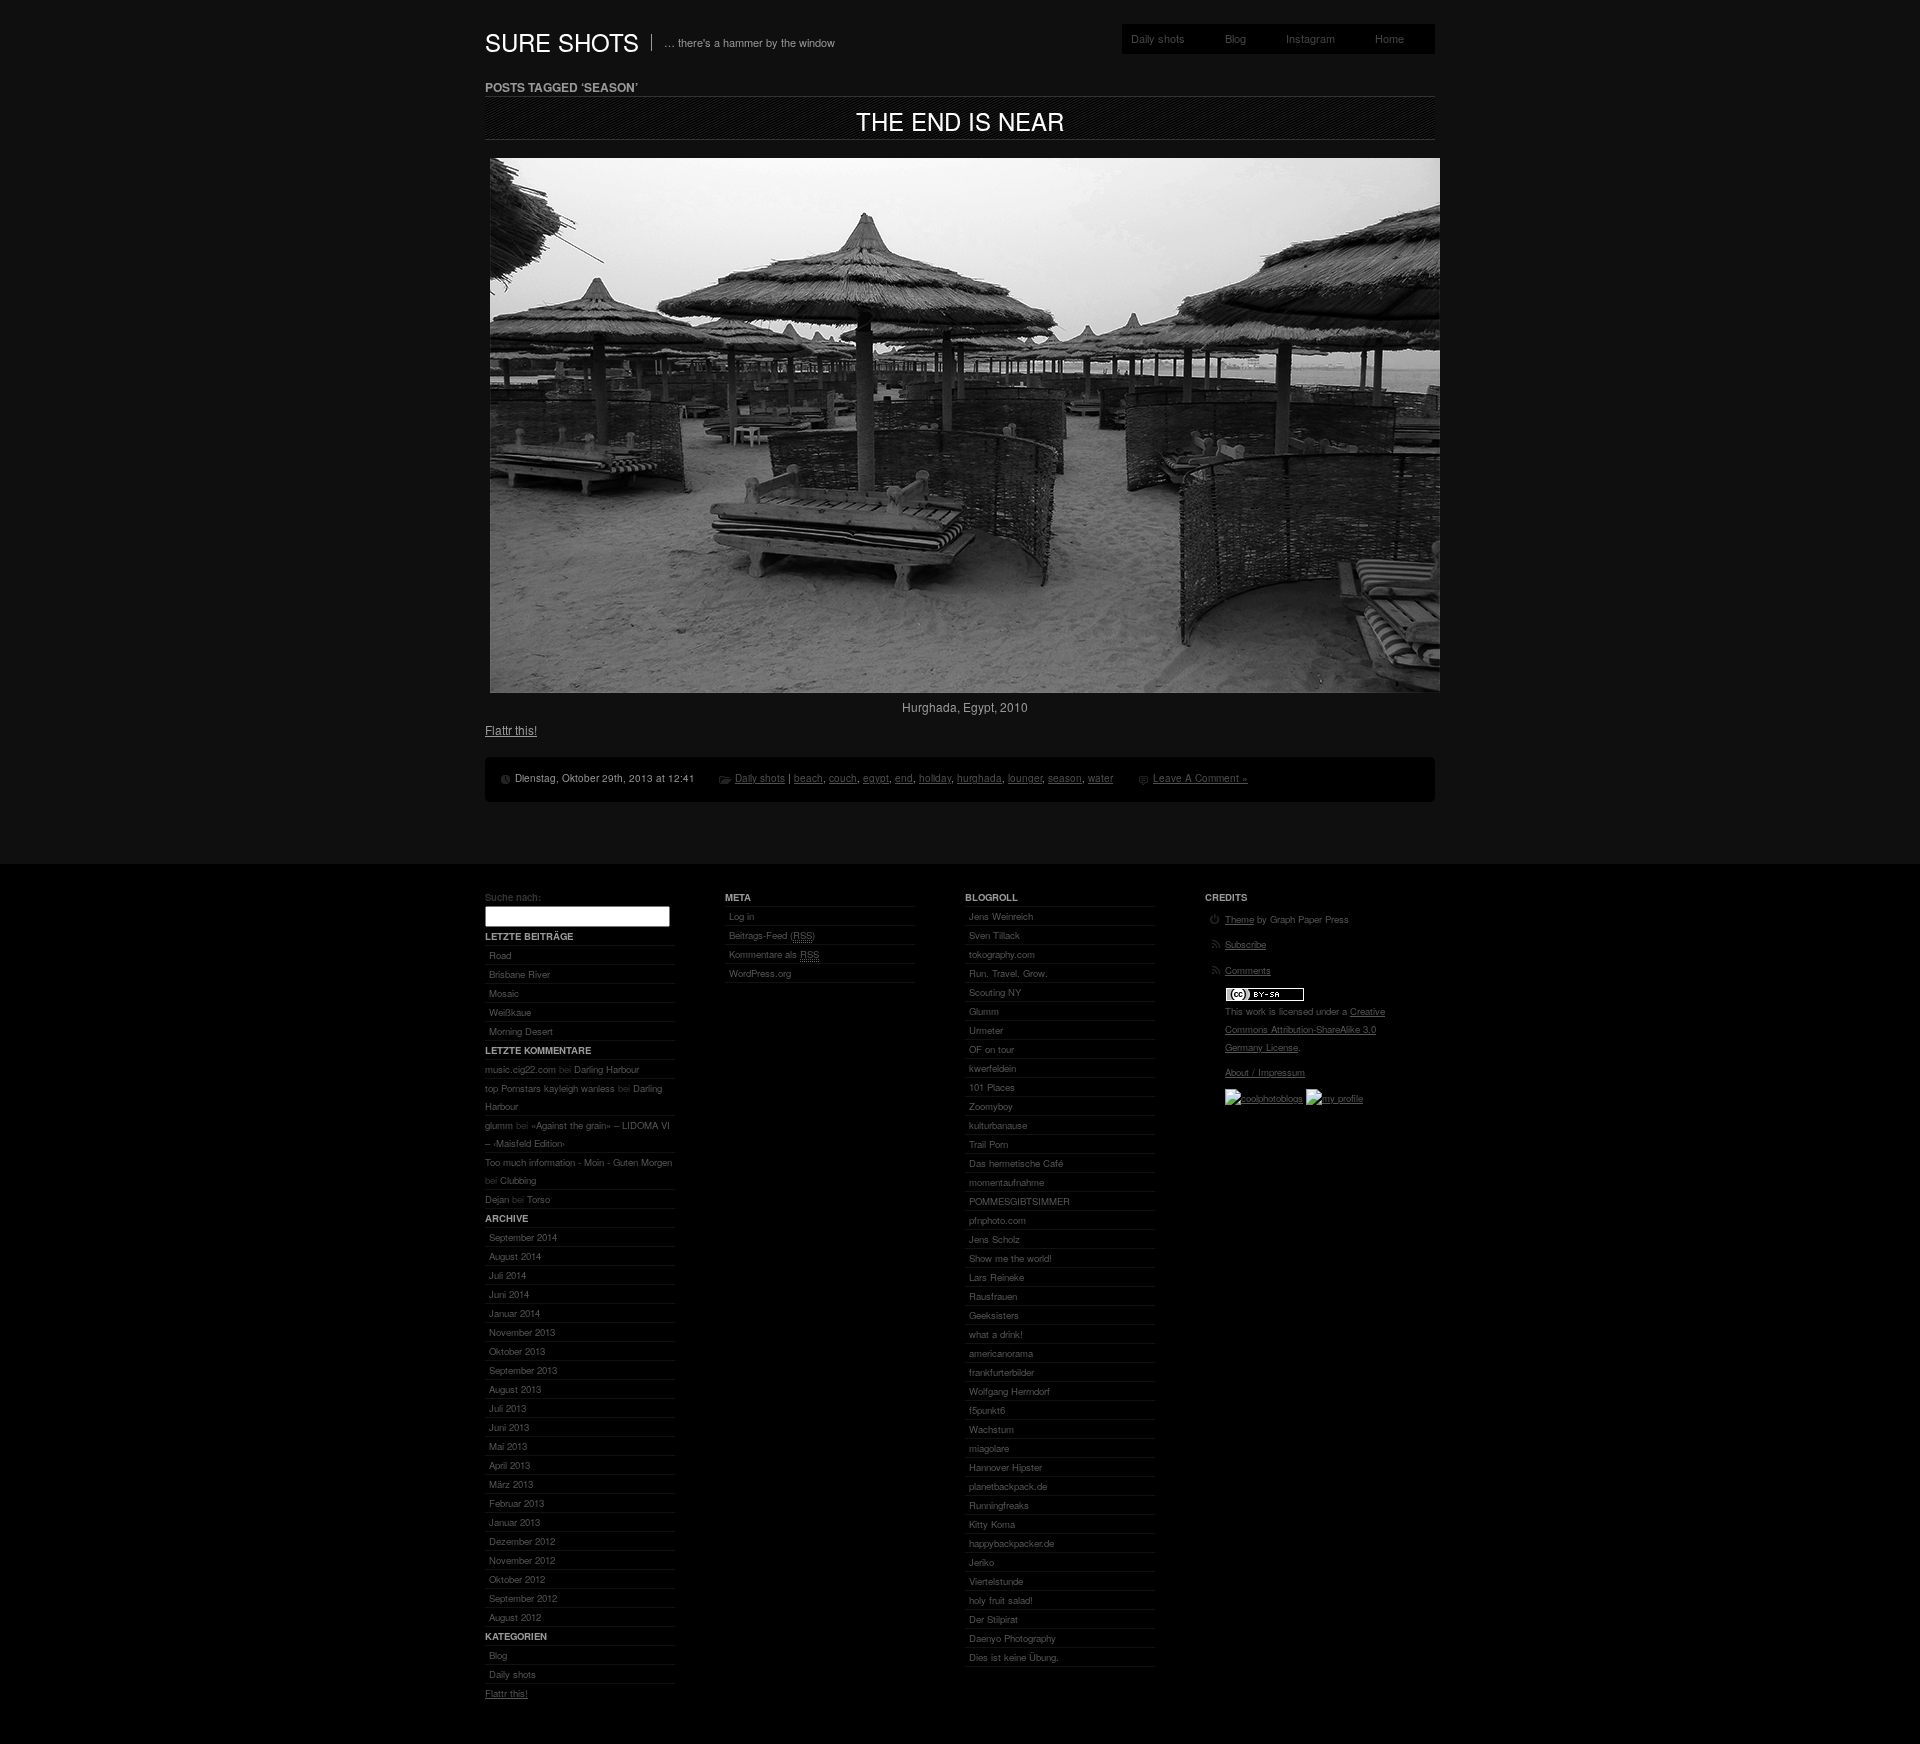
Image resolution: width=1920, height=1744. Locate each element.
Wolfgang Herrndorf (1009, 1391)
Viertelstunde (996, 1581)
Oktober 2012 (517, 1579)
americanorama (1001, 1353)
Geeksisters (994, 1315)
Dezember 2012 (522, 1541)
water (1100, 778)
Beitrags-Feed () (772, 935)
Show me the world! (1010, 1258)
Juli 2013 (507, 1408)
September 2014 (523, 1237)
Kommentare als (774, 954)
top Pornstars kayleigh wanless (550, 1088)
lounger (1025, 778)
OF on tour (991, 1049)
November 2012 (522, 1560)
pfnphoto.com (997, 1220)
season (1065, 778)
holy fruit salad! (1001, 1600)
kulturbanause (998, 1125)
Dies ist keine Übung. (1014, 1657)
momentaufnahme (1006, 1182)
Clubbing (518, 1180)
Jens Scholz (994, 1239)
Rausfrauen (993, 1296)
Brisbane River (519, 974)
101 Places (992, 1087)
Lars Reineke (996, 1277)
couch (843, 778)
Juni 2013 (509, 1427)
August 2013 (515, 1389)
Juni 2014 (509, 1294)
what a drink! (996, 1334)
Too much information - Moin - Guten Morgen (578, 1162)
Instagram (1310, 38)
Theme (1239, 919)
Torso (538, 1199)
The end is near (960, 120)
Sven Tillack (994, 935)
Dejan (497, 1199)
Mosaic (504, 993)
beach (808, 778)
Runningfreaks (999, 1505)
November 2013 (522, 1332)
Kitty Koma (992, 1524)
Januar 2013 (514, 1522)
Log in (741, 916)
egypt (876, 778)
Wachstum (991, 1429)
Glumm (984, 1011)
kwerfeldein (992, 1068)
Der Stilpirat (993, 1619)
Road (500, 955)
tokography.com (1002, 954)
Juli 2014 (507, 1275)
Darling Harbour (606, 1069)
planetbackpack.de (1008, 1486)
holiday (935, 778)
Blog (1235, 38)
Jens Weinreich (1001, 916)
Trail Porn (988, 1144)
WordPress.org (760, 973)
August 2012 (515, 1617)
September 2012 (523, 1598)
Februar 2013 (516, 1503)
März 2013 (511, 1484)
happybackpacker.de (1011, 1543)
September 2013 (523, 1370)
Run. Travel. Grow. (1008, 973)
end (904, 778)
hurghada (979, 778)
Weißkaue (510, 1012)
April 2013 (509, 1465)
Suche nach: (513, 897)
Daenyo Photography (1012, 1638)
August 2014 (515, 1256)
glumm (499, 1125)
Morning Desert (521, 1031)
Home (1389, 38)
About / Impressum (1265, 1072)
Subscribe (1245, 944)
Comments (1248, 970)
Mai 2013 (508, 1446)
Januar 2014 (514, 1313)
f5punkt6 (987, 1410)
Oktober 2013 (517, 1351)
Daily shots (1158, 38)
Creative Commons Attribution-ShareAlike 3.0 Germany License (1305, 1029)
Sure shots (562, 41)
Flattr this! (511, 729)
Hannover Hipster (1005, 1467)
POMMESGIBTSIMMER (1019, 1201)
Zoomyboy (991, 1106)
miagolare (989, 1448)
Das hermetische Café (1016, 1163)
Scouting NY (995, 992)
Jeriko (981, 1562)
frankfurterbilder (1001, 1372)
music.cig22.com (520, 1069)
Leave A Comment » (1200, 778)
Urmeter (986, 1030)
